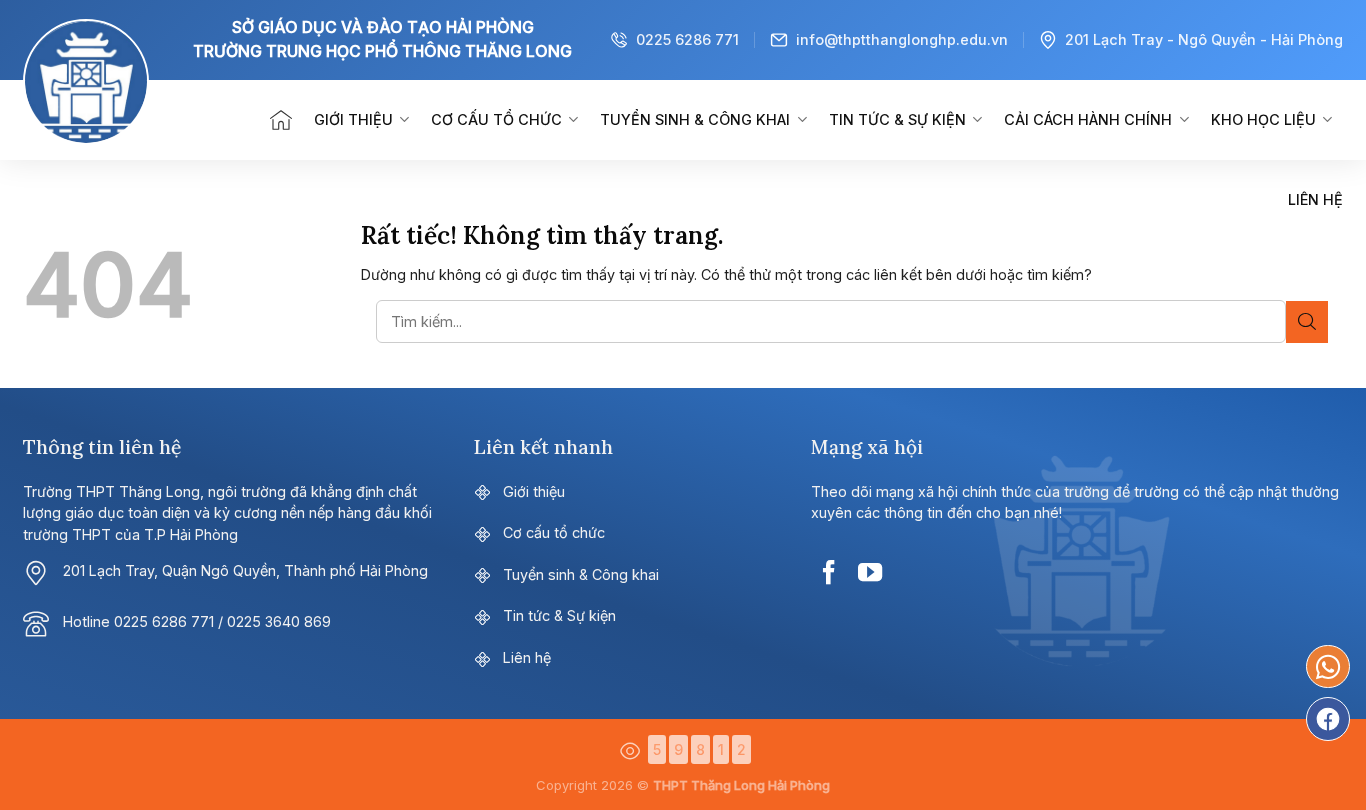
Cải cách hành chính (1088, 119)
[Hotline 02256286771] (1328, 667)
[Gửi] (1307, 322)
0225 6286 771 (687, 39)
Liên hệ (1315, 199)
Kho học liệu (1263, 119)
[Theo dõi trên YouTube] (870, 572)
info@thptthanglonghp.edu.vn (902, 39)
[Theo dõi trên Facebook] (829, 572)
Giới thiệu (353, 119)
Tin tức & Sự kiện (897, 119)
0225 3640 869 (279, 621)
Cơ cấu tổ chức (496, 119)
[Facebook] (1328, 719)
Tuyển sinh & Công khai (695, 119)
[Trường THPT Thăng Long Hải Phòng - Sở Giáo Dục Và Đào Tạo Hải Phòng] (117, 120)
